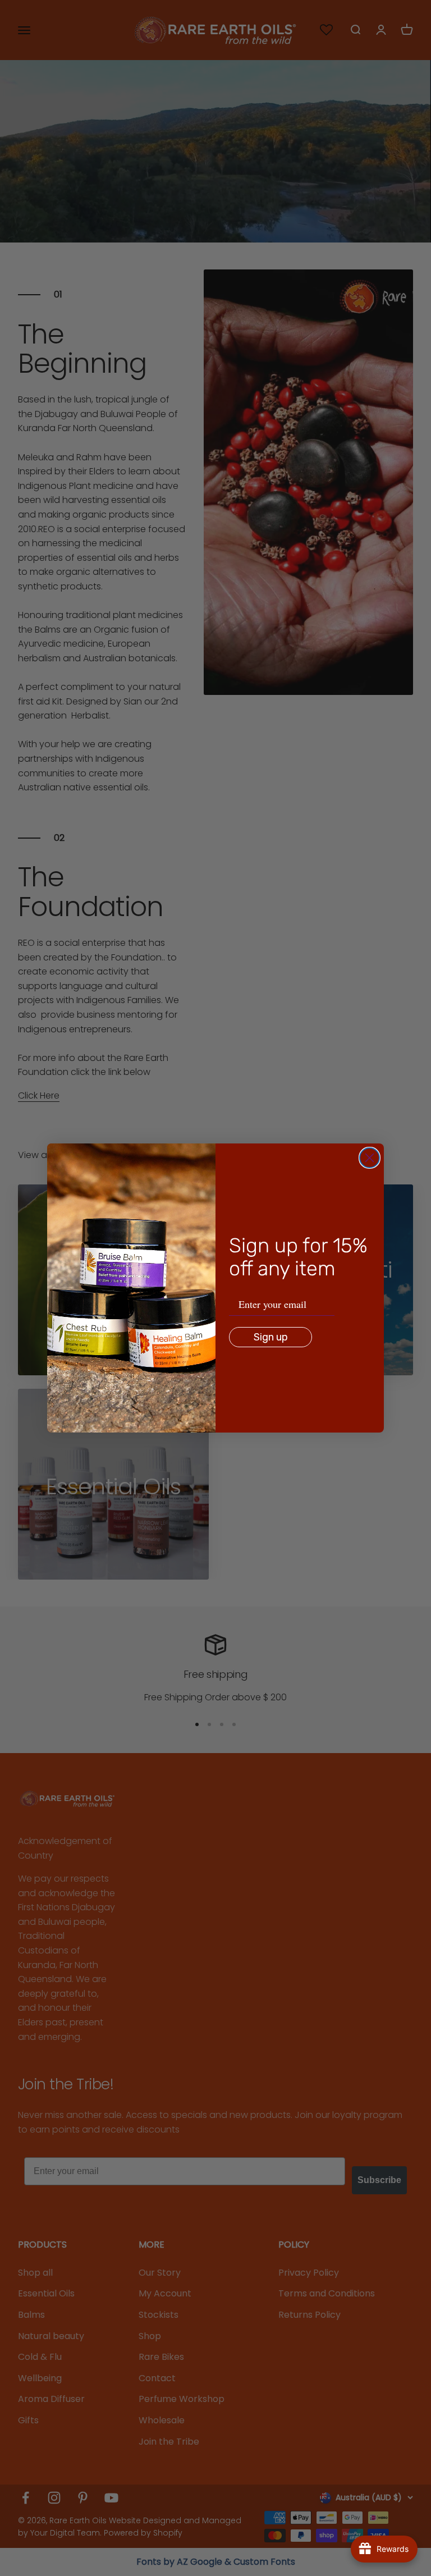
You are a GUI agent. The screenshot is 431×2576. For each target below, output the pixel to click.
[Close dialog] (370, 1158)
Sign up (271, 1337)
